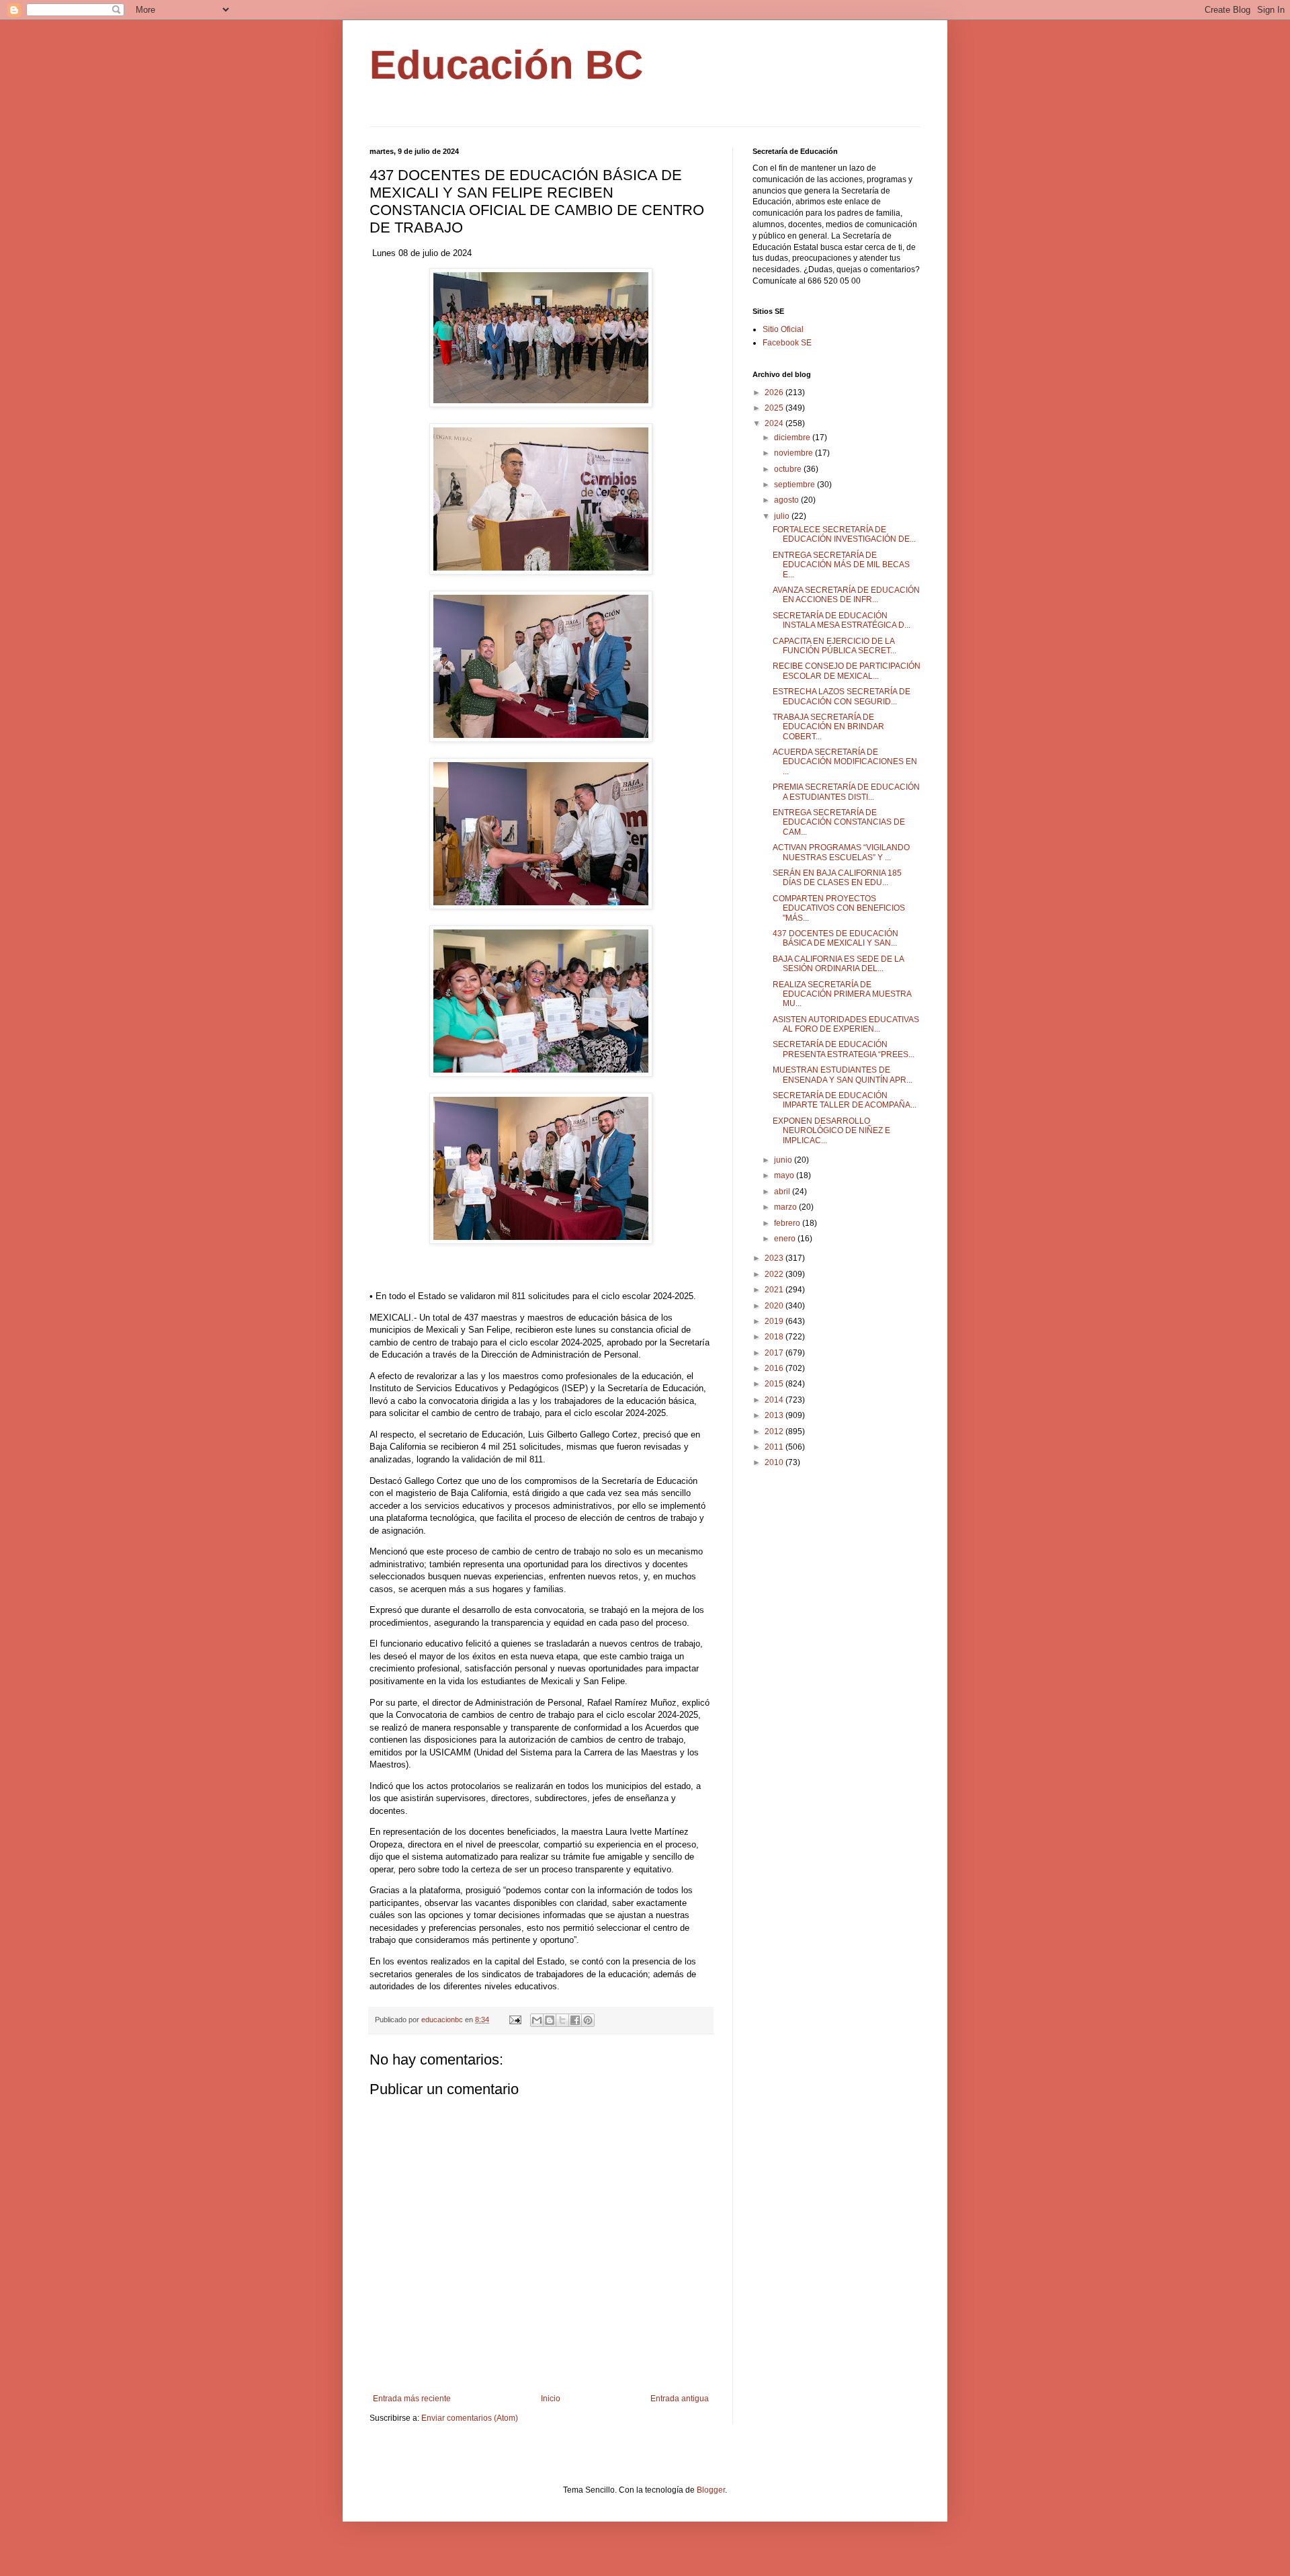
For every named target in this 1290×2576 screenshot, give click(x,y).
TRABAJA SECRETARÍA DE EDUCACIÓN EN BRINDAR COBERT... (828, 727)
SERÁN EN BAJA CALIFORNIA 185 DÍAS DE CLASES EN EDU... (837, 878)
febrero (788, 1223)
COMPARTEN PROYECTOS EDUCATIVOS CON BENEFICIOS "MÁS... (839, 908)
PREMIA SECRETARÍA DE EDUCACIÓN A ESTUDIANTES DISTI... (846, 792)
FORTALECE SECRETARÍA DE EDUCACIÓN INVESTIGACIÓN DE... (844, 534)
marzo (786, 1207)
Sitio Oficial (783, 329)
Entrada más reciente (412, 2399)
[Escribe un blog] (550, 2020)
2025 (775, 408)
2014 (775, 1400)
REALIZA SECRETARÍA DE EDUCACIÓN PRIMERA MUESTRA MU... (842, 994)
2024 (775, 423)
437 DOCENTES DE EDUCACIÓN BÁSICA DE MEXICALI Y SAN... (835, 938)
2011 (775, 1447)
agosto (787, 500)
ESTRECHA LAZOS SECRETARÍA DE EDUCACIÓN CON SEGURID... (842, 696)
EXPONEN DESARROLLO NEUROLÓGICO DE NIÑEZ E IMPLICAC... (831, 1131)
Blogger (711, 2490)
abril (783, 1192)
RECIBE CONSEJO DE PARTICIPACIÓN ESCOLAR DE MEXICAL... (847, 671)
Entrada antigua (680, 2399)
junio (784, 1160)
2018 (775, 1337)
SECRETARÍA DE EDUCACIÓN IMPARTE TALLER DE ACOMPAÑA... (845, 1100)
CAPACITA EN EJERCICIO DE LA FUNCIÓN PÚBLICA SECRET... (834, 646)
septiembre (795, 485)
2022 (775, 1274)
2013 (775, 1415)
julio (783, 516)
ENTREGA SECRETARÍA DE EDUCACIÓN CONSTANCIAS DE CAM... (839, 822)
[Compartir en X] (562, 2020)
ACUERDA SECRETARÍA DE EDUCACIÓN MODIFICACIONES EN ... (845, 762)
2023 (775, 1258)
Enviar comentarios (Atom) (470, 2418)
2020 (775, 1306)
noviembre (794, 453)
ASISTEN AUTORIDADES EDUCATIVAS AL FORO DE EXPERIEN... (846, 1024)
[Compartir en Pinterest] (588, 2020)
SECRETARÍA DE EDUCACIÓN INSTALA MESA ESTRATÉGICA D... (842, 620)
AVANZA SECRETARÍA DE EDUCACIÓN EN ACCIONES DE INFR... (846, 595)
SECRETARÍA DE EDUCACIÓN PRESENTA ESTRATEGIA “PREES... (844, 1049)
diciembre (793, 438)
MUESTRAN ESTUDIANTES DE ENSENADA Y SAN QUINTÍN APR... (843, 1075)
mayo (785, 1175)
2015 (775, 1384)
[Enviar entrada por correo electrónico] (515, 2020)
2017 (775, 1353)
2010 (775, 1462)
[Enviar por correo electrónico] (537, 2020)
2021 (775, 1290)
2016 (775, 1368)
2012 (775, 1431)
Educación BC (506, 65)
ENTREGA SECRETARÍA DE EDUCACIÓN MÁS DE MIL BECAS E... (841, 565)
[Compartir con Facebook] (575, 2020)
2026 (775, 392)
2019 (775, 1321)
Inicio (551, 2399)
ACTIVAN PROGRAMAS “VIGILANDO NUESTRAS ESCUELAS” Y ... (841, 852)
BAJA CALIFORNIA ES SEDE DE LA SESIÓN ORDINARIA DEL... (838, 964)
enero (786, 1239)
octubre (789, 469)
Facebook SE (787, 343)
